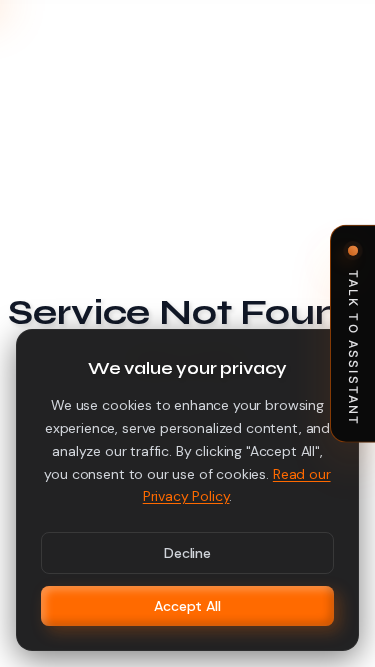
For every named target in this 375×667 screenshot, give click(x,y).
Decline (187, 553)
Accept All (187, 606)
